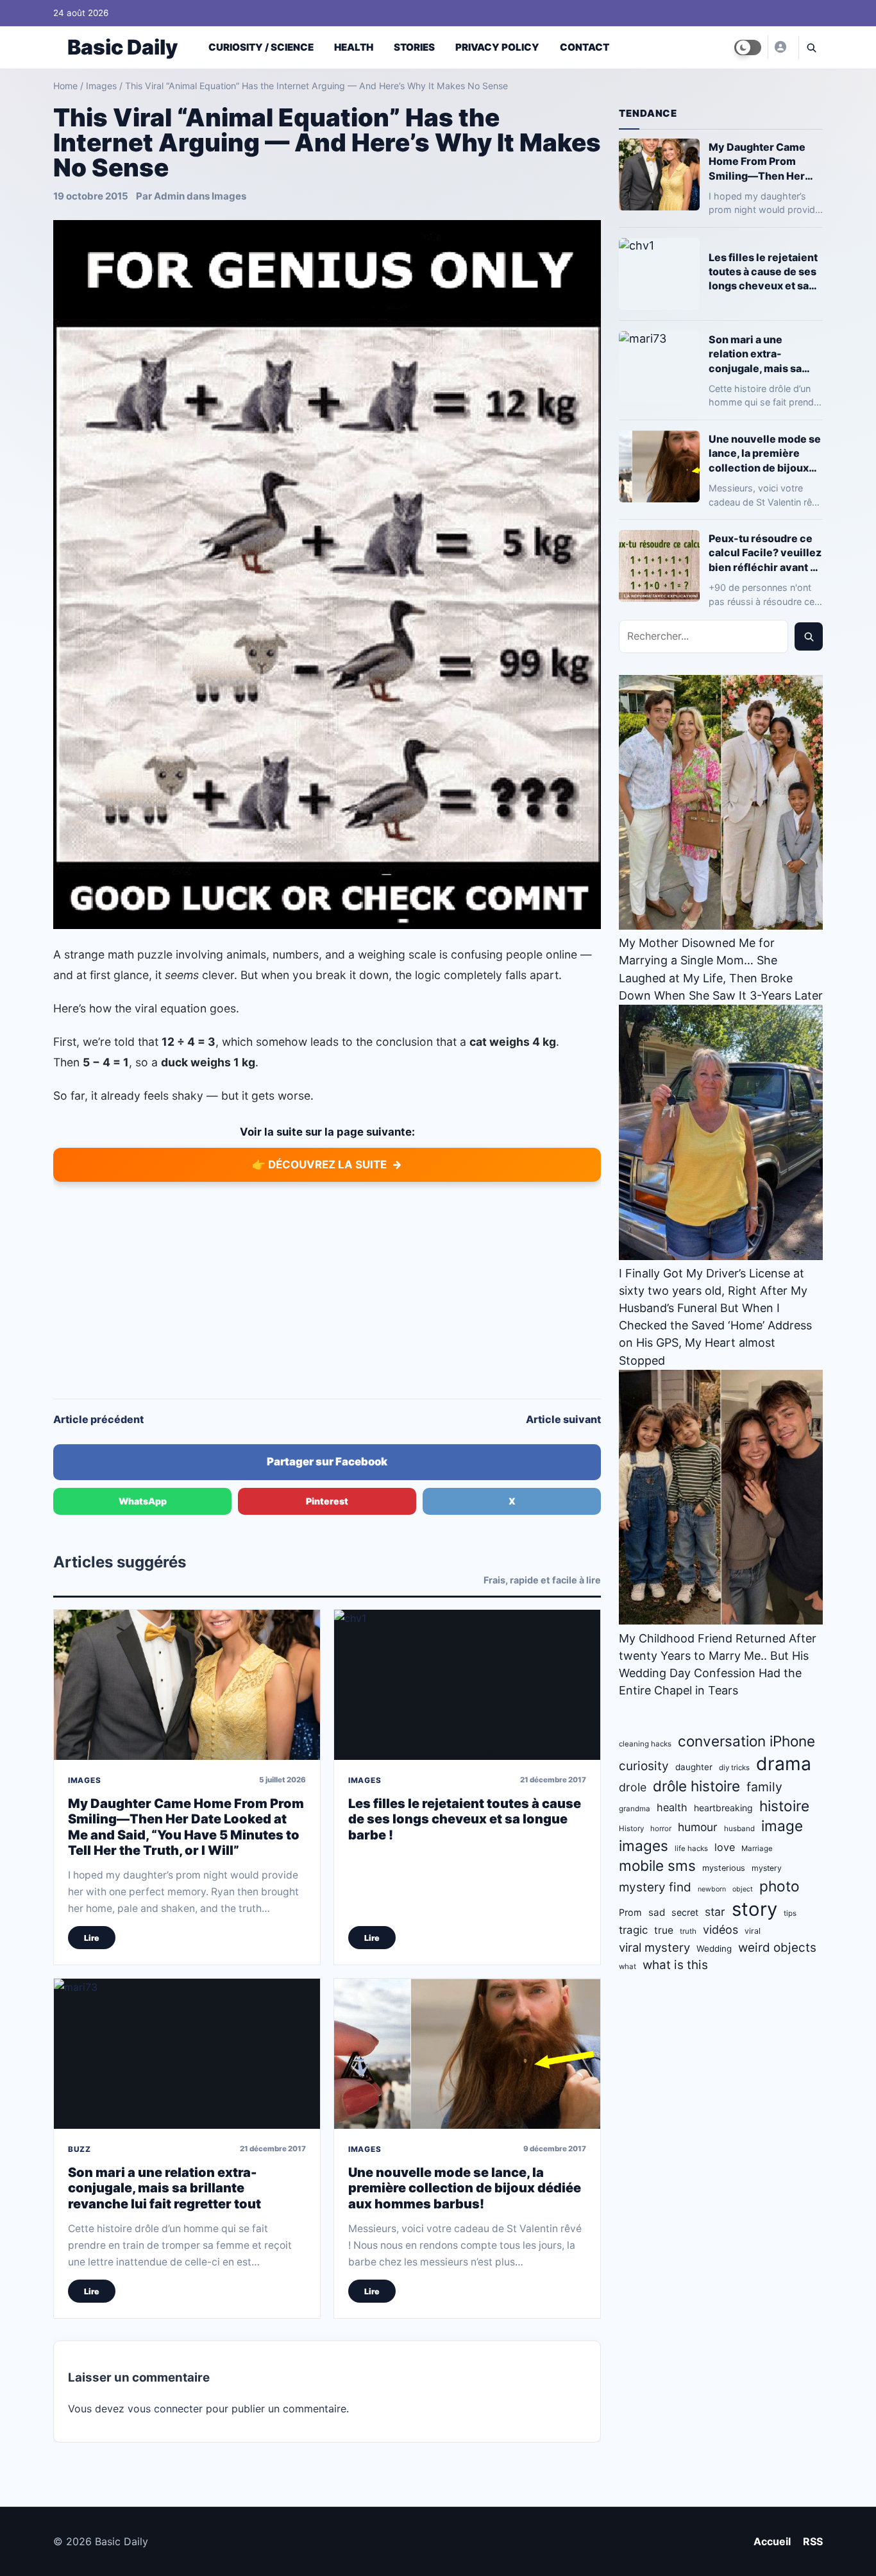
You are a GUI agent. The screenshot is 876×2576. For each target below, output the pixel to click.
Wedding (714, 1949)
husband (739, 1829)
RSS (813, 2541)
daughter (694, 1767)
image (782, 1826)
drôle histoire (696, 1786)
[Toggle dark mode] (748, 47)
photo (779, 1886)
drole (633, 1787)
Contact (585, 47)
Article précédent (98, 1419)
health (672, 1807)
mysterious (724, 1868)
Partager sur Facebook (327, 1462)
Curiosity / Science (261, 47)
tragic (633, 1930)
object (743, 1889)
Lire (92, 1938)
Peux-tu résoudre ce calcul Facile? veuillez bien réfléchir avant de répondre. (766, 553)
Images (101, 86)
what (628, 1966)
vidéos (720, 1930)
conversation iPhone (746, 1741)
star (715, 1912)
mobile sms (657, 1865)
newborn (712, 1889)
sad (657, 1912)
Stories (414, 47)
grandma (635, 1809)
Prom (630, 1912)
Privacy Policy (497, 47)
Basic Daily (122, 47)
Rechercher (809, 636)
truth (688, 1931)
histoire (784, 1806)
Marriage (757, 1848)
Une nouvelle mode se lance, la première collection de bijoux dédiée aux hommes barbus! (465, 2188)
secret (685, 1912)
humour (698, 1827)
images (644, 1846)
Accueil (772, 2541)
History (631, 1829)
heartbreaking (723, 1808)
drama (784, 1764)
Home (65, 86)
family (764, 1787)
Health (354, 47)
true (664, 1930)
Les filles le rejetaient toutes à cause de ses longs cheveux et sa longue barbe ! (465, 1819)
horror (661, 1829)
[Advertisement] (327, 1290)
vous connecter (165, 2409)
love (725, 1847)
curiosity (644, 1766)
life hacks (691, 1848)
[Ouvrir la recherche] (811, 47)
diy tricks (734, 1768)
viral (753, 1931)
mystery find (655, 1887)
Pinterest (327, 1501)
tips (790, 1913)
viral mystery (654, 1947)
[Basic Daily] (780, 47)
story (754, 1909)
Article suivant (563, 1419)
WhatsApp (143, 1501)
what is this (675, 1965)
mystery (767, 1868)
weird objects (777, 1948)
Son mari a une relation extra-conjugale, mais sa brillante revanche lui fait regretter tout (164, 2188)
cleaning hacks (645, 1744)
